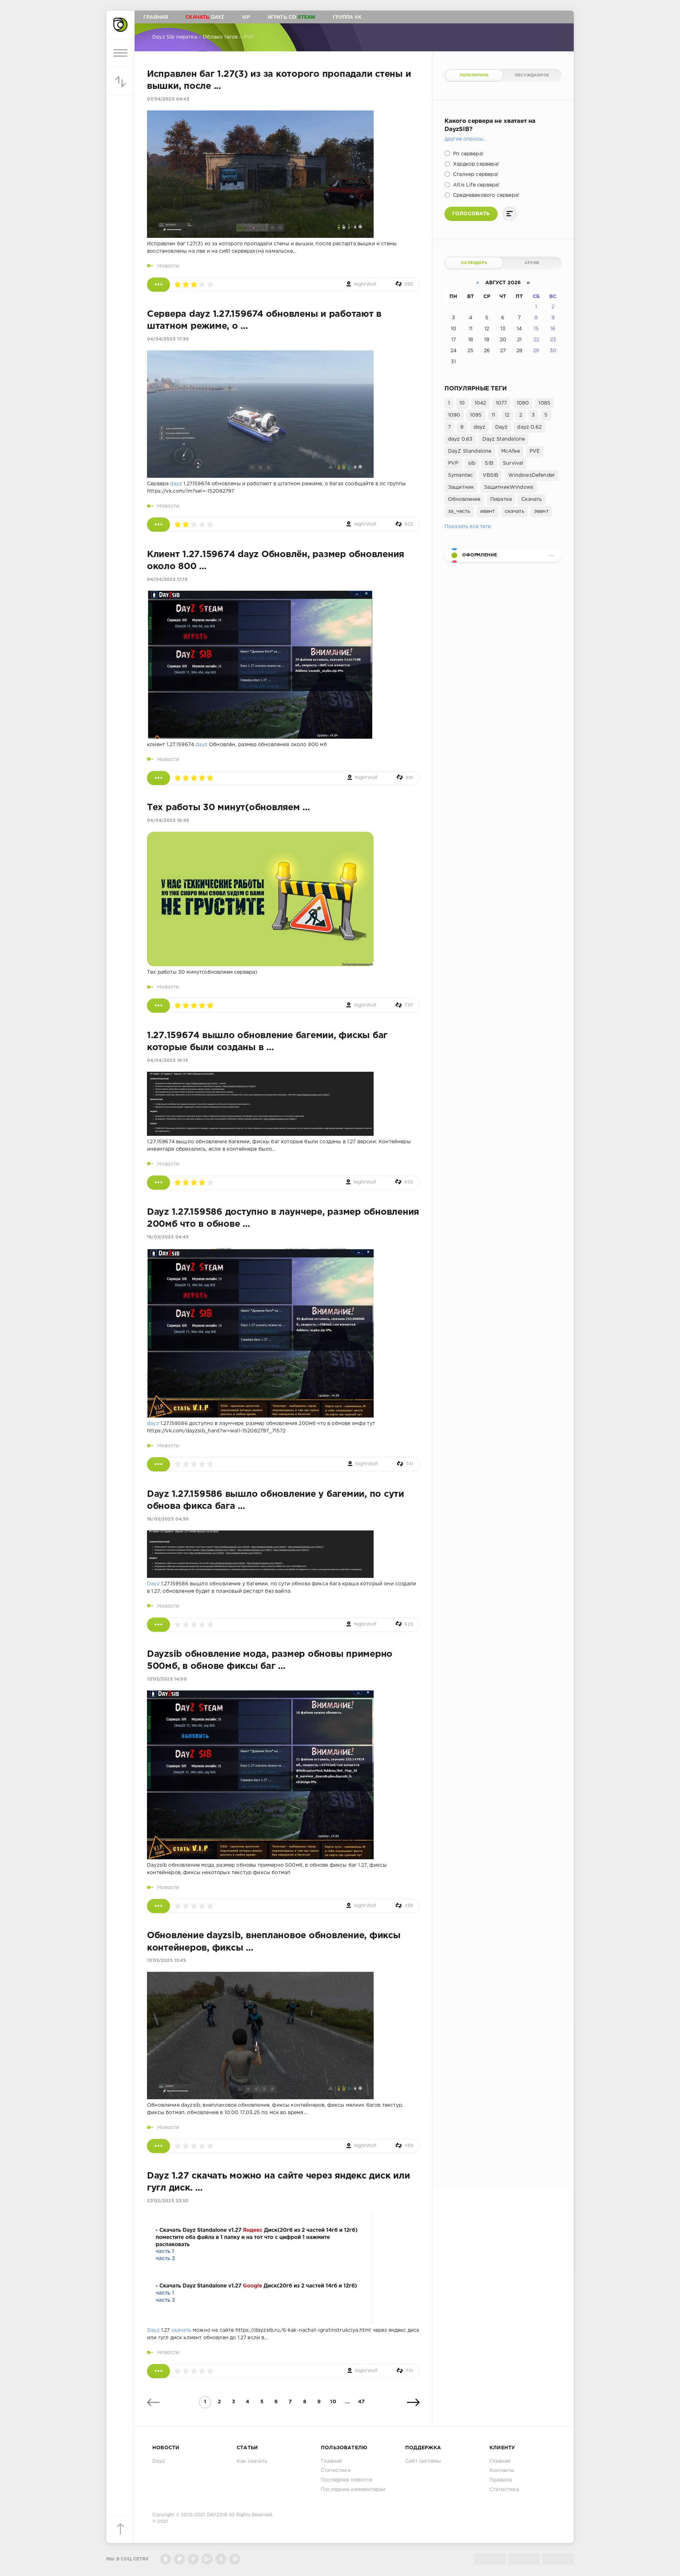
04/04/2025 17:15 (167, 580)
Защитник (461, 487)
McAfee (511, 451)
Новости (168, 266)
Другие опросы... (466, 139)
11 (493, 415)
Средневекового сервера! (485, 195)
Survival (513, 463)
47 (361, 2402)
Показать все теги (468, 527)
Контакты (502, 2471)
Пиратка (501, 499)
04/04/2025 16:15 (168, 1061)
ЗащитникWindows (509, 487)
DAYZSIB (217, 2515)
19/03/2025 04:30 (168, 1519)
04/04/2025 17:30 (168, 339)
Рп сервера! (467, 154)
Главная (156, 17)
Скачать (532, 499)
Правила (501, 2480)
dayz (176, 484)
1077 (501, 403)
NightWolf (365, 284)
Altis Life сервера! (475, 185)
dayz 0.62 (529, 427)
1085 (544, 403)
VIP (246, 17)
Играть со (292, 17)
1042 (480, 403)
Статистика (336, 2471)
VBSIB (491, 475)
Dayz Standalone (504, 439)
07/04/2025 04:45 (168, 99)
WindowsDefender (532, 475)
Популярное (474, 75)
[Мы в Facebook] (193, 2559)
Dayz (205, 17)
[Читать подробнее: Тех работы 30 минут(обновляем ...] (158, 1006)
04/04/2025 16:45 (168, 821)
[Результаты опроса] (510, 214)
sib (472, 463)
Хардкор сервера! (475, 164)
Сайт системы (423, 2461)
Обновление (464, 499)
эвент (541, 511)
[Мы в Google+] (207, 2559)
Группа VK (347, 17)
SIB (489, 463)
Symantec (460, 475)
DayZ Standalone (470, 451)
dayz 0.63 (460, 439)
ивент (488, 511)
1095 (476, 415)
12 (507, 415)
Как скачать (252, 2461)
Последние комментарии (353, 2490)
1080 (523, 403)
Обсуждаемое (532, 75)
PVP (453, 463)
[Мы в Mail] (235, 2559)
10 (333, 2402)
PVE (535, 451)
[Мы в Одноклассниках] (221, 2559)
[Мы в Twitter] (179, 2559)
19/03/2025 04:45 (168, 1237)
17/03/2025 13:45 (166, 1961)
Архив (532, 263)
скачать (181, 2330)
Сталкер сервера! (475, 174)
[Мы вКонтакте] (166, 2559)
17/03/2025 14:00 (167, 1679)
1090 (454, 415)
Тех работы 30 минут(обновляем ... (228, 808)
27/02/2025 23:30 (168, 2201)
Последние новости (347, 2480)
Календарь (474, 263)
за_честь (459, 511)
